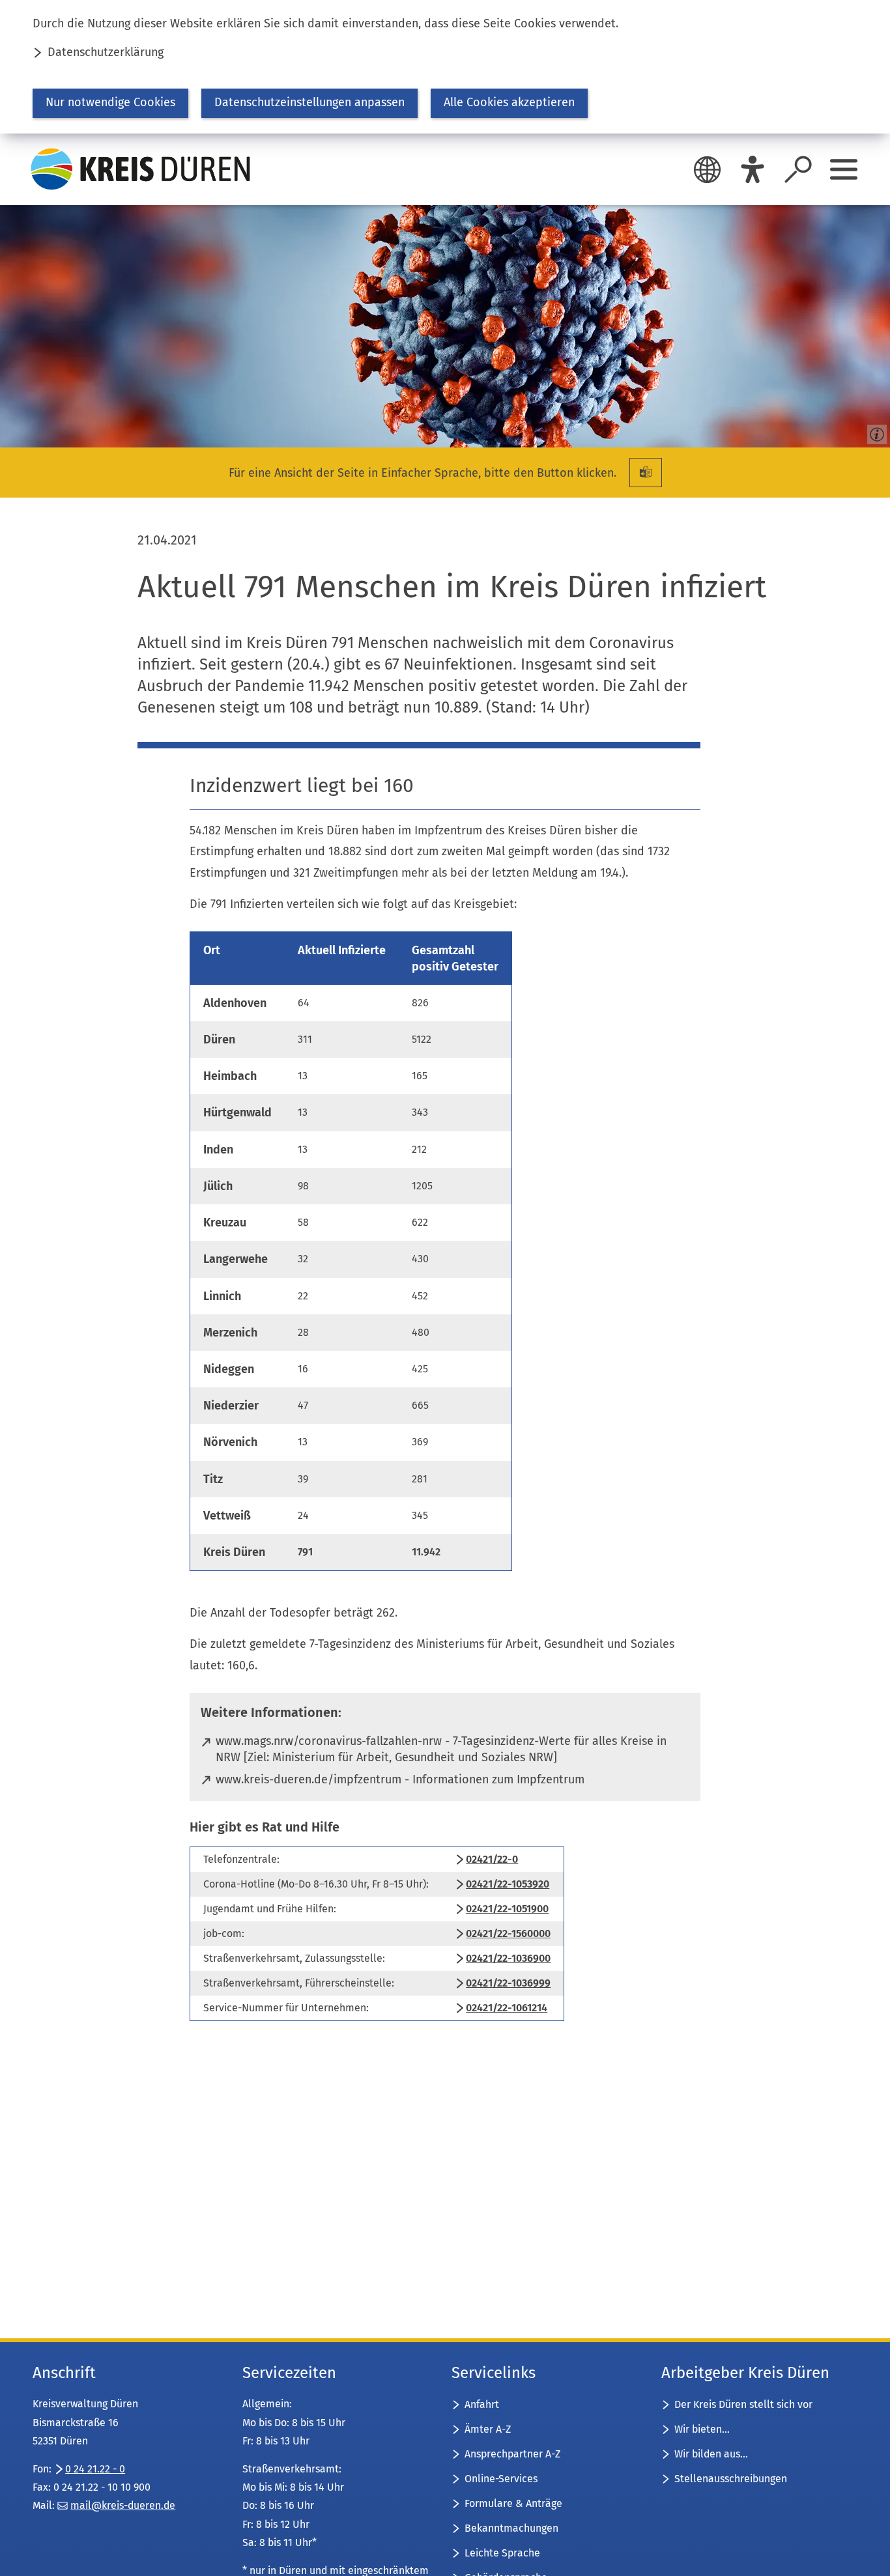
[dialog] (445, 67)
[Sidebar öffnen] (844, 169)
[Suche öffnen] (798, 169)
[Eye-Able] (753, 169)
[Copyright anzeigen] (874, 432)
